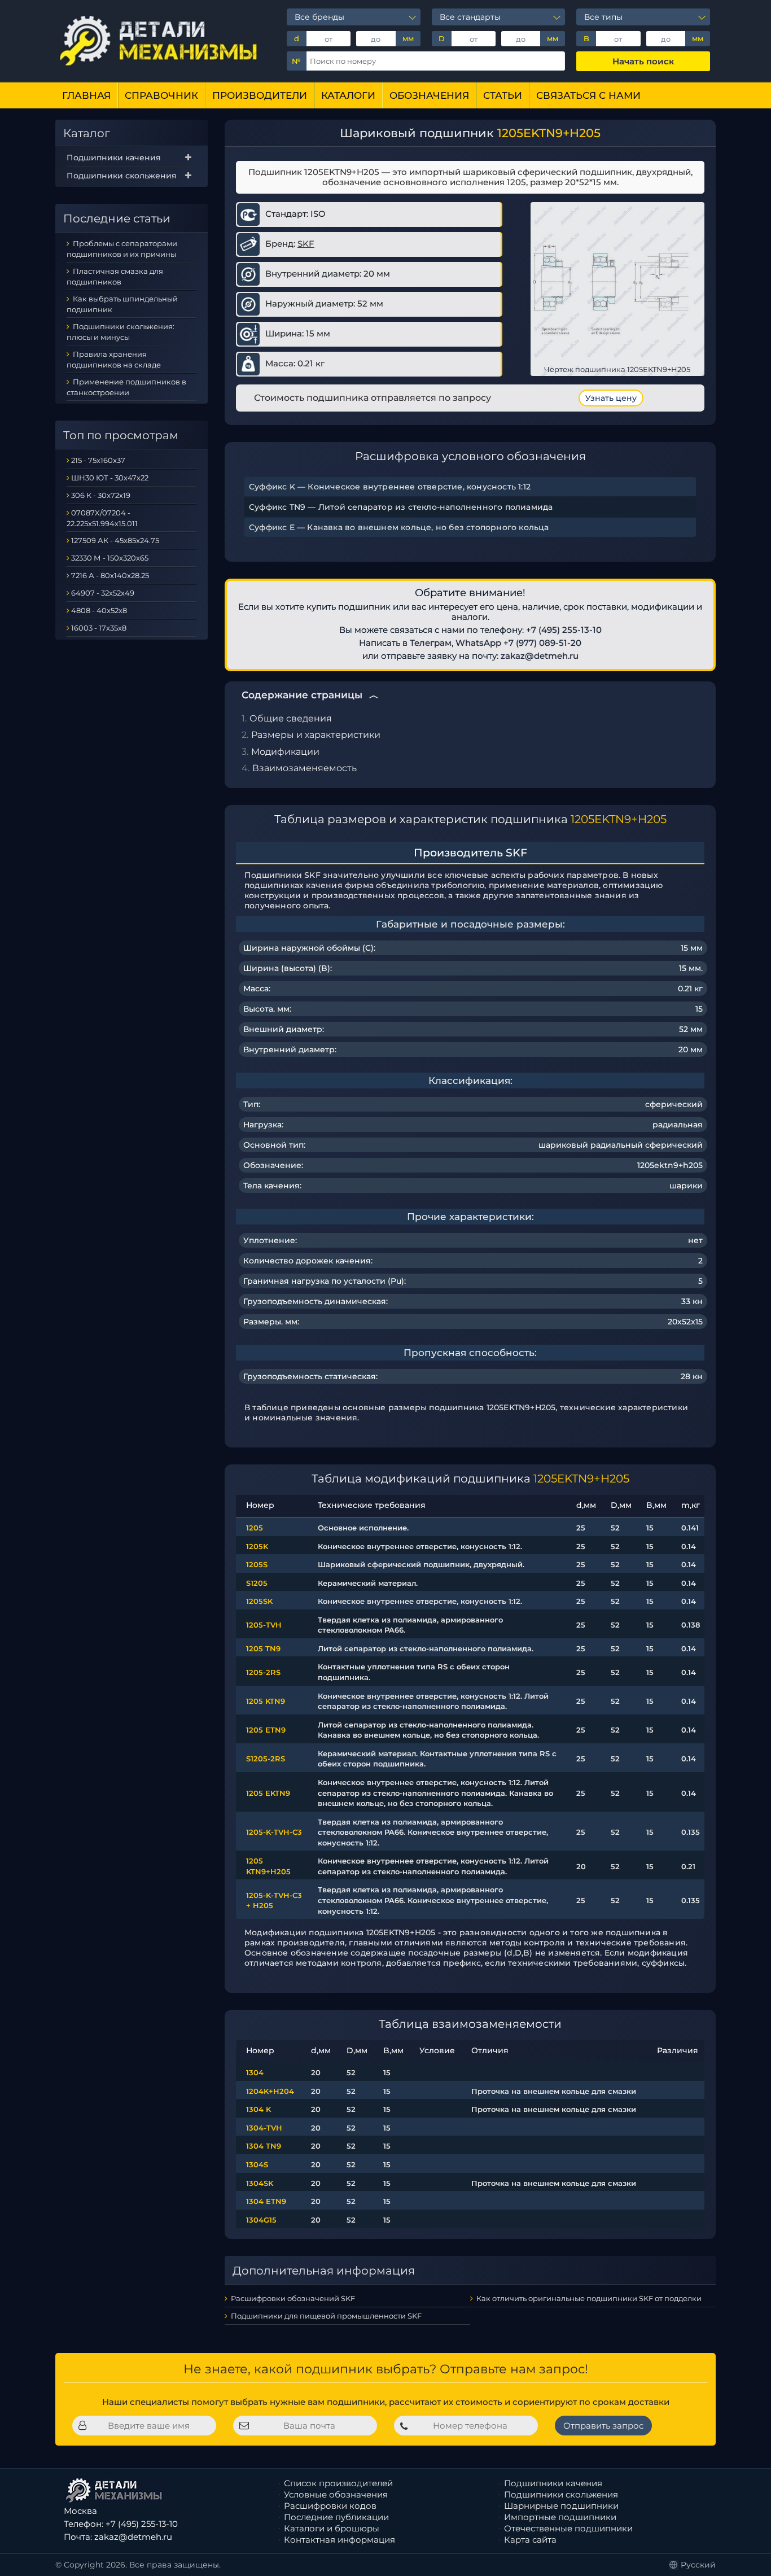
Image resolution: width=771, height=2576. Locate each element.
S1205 (257, 1583)
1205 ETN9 (266, 1730)
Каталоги (348, 95)
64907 (83, 593)
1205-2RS (263, 1672)
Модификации (285, 752)
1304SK (260, 2183)
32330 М (86, 558)
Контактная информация (339, 2540)
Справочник (161, 95)
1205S (257, 1564)
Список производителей (338, 2483)
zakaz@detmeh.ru (540, 656)
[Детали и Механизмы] (160, 40)
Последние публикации (336, 2517)
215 (76, 460)
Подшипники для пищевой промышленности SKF (325, 2316)
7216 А (83, 575)
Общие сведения (291, 718)
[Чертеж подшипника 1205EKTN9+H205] (617, 288)
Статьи (503, 95)
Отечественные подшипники (568, 2528)
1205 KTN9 (266, 1701)
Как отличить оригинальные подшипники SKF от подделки (588, 2298)
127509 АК (90, 540)
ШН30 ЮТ (90, 478)
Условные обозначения (336, 2494)
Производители (260, 95)
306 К (81, 495)
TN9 (298, 507)
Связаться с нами (588, 95)
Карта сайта (530, 2540)
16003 (82, 628)
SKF (306, 244)
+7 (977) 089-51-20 (542, 643)
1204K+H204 (270, 2091)
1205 (255, 1528)
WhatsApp (478, 643)
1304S (257, 2164)
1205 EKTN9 (268, 1793)
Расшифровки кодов (330, 2506)
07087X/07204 (98, 513)
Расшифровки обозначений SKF (292, 2298)
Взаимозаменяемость (305, 768)
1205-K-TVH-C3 (274, 1832)
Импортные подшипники (560, 2517)
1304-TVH (264, 2128)
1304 (255, 2072)
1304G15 (261, 2220)
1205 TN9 (263, 1648)
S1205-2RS (266, 1759)
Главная (86, 95)
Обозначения (429, 95)
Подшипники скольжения (122, 176)
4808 (81, 610)
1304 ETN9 (266, 2201)
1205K (257, 1546)
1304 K (259, 2109)
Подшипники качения (114, 158)
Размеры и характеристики (316, 735)
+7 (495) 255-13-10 (564, 630)
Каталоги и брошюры (332, 2528)
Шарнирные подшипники (561, 2506)
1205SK (259, 1601)
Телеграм (431, 643)
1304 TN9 (264, 2146)
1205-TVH (264, 1625)
